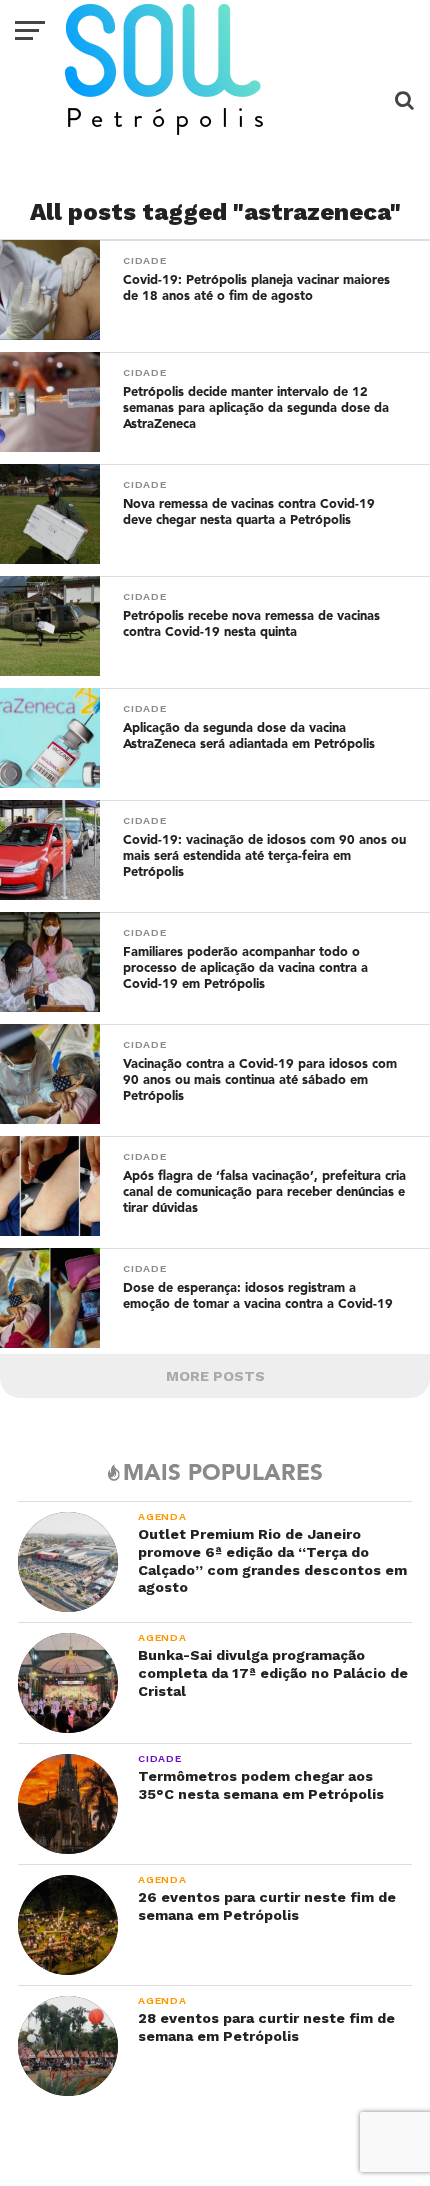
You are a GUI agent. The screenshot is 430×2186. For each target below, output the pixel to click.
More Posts (215, 1376)
